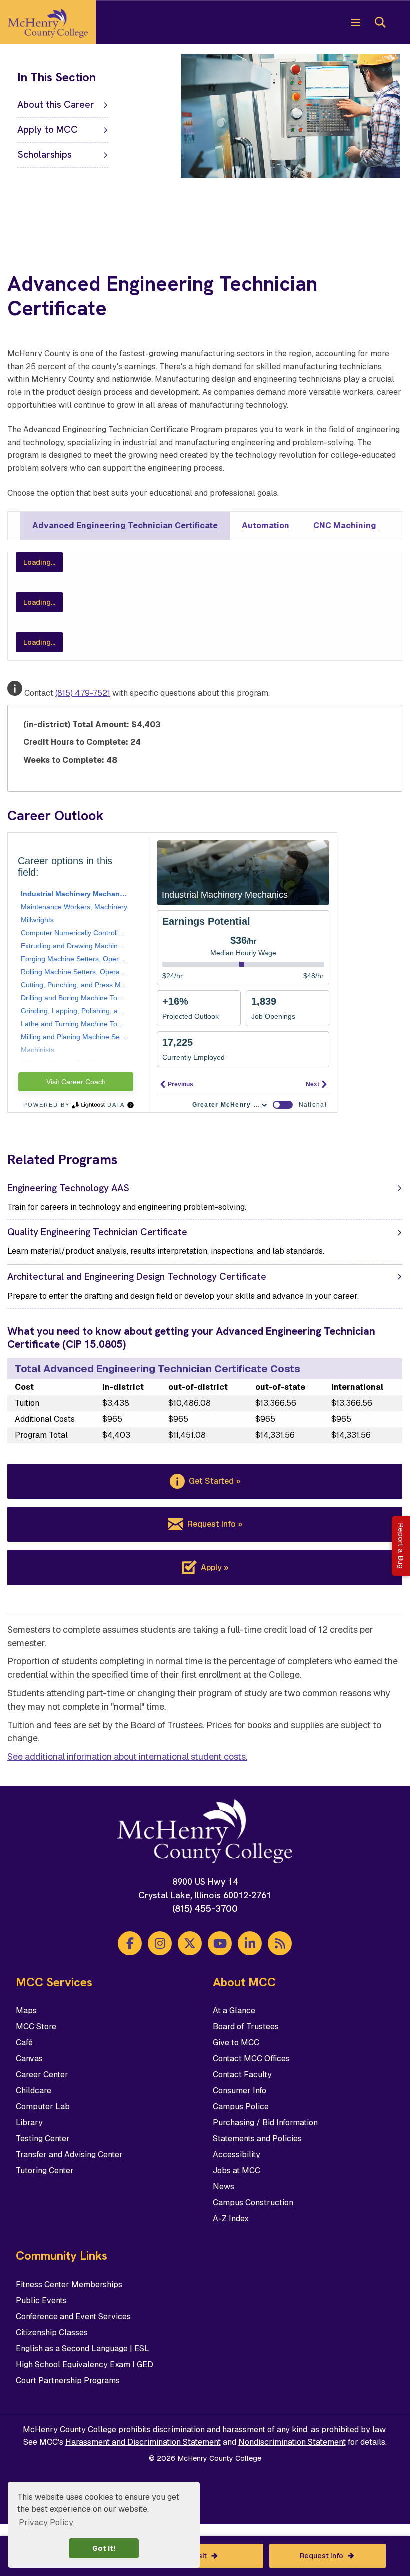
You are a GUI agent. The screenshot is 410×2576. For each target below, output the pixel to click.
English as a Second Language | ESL (83, 2349)
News (224, 2187)
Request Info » (215, 1524)
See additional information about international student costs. (127, 1756)
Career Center (42, 2075)
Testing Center (43, 2139)
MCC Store (36, 2027)
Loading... (39, 562)
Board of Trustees (246, 2027)
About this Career (56, 104)
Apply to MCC (48, 129)
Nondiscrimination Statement (292, 2442)
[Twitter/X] (190, 1943)
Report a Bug (401, 1546)
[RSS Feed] (280, 1943)
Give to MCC (236, 2043)
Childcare (34, 2091)
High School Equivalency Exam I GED (85, 2365)
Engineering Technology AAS (68, 1188)
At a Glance (234, 2011)
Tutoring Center (45, 2171)
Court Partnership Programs (68, 2381)
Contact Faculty (242, 2075)
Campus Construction (253, 2203)
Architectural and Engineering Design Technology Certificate (137, 1277)
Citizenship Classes (52, 2333)
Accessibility (237, 2155)
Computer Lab (43, 2107)
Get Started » (215, 1481)
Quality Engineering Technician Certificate (97, 1232)
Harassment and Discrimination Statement (143, 2442)
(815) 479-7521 (83, 693)
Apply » (215, 1567)
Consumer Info (240, 2091)
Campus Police (241, 2107)
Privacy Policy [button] (46, 2523)
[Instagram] (160, 1943)
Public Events (41, 2301)
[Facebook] (130, 1943)
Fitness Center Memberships (69, 2285)
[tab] (125, 526)
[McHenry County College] (48, 22)
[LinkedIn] (250, 1943)
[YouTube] (220, 1943)
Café (24, 2043)
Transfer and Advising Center (69, 2155)
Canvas (29, 2059)
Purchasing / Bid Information (265, 2123)
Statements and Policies (257, 2139)
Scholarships (45, 154)
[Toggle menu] (356, 22)
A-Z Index (231, 2219)
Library (29, 2123)
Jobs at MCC (237, 2171)
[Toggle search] (380, 22)
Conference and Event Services (73, 2317)
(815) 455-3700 (205, 1908)
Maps (26, 2011)
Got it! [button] (104, 2548)
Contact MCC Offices (251, 2059)
